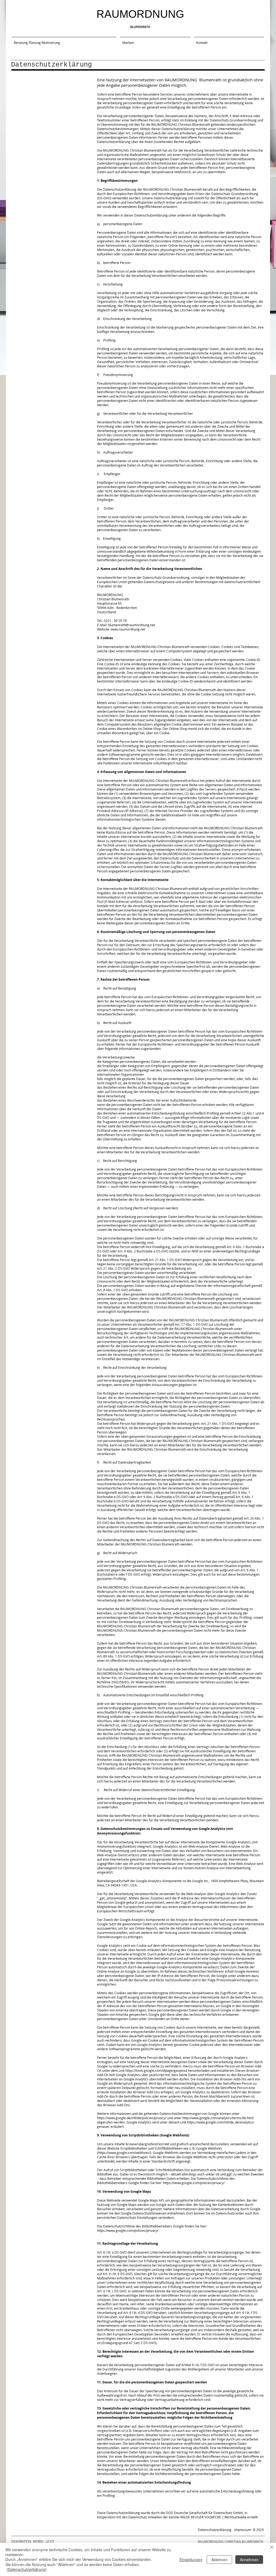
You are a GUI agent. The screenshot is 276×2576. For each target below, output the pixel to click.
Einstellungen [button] (191, 2560)
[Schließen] (272, 2548)
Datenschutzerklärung (215, 2530)
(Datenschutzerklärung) (27, 2569)
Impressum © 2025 (249, 2530)
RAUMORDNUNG (140, 14)
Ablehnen (219, 2560)
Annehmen (249, 2560)
